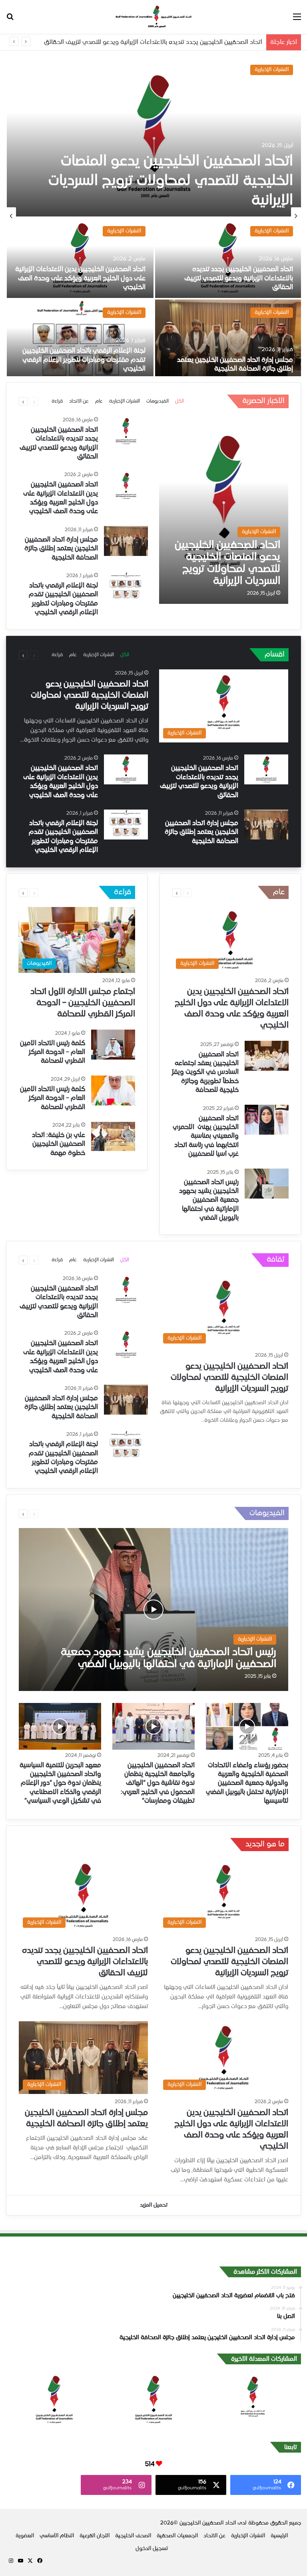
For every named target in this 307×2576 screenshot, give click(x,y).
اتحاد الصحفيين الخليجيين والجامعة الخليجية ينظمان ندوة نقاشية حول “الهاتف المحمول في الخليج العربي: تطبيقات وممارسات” (158, 1784)
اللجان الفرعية (95, 2536)
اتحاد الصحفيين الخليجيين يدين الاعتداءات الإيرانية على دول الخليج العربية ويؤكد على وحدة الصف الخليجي (80, 279)
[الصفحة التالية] (23, 401)
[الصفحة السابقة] (34, 401)
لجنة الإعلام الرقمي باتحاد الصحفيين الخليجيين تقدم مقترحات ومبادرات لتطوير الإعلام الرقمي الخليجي (84, 360)
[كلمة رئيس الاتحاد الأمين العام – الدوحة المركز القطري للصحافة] (113, 1045)
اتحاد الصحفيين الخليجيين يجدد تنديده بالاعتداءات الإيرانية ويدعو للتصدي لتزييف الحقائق (153, 42)
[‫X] (30, 2561)
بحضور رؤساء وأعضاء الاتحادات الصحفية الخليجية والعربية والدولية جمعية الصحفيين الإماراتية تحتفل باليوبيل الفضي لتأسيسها (247, 1784)
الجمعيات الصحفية (177, 2536)
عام (99, 401)
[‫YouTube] (20, 2561)
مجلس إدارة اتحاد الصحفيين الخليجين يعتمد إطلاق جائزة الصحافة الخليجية (61, 549)
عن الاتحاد (79, 401)
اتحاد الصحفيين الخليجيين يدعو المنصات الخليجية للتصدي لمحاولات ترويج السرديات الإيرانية (171, 181)
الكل (179, 401)
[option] (153, 216)
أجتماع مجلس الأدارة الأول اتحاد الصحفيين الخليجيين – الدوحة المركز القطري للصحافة (83, 1003)
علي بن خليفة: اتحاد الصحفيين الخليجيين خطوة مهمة (59, 1144)
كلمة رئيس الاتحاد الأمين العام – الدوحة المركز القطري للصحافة (53, 1053)
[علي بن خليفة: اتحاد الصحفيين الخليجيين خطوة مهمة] (113, 1136)
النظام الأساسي (57, 2536)
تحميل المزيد (154, 2205)
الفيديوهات (157, 401)
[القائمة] (297, 20)
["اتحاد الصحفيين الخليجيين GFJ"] (153, 17)
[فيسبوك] (40, 2561)
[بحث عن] (10, 20)
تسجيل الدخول (152, 2549)
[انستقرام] (11, 2561)
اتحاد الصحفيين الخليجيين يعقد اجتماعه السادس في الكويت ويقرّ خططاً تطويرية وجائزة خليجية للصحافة (205, 1073)
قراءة (57, 401)
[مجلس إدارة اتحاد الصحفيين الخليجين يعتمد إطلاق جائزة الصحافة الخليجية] (228, 339)
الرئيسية (279, 2536)
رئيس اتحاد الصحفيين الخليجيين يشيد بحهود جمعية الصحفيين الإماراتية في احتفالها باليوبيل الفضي (209, 1201)
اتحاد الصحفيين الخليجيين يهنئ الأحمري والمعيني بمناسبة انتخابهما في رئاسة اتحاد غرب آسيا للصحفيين (206, 1137)
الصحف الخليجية (133, 2536)
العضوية (25, 2536)
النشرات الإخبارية (272, 70)
